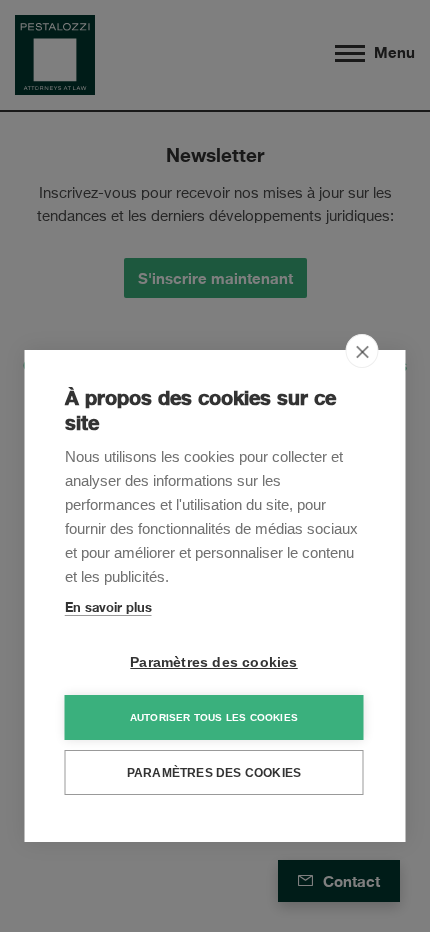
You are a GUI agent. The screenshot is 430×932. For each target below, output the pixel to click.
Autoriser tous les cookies (214, 717)
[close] (362, 351)
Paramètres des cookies (213, 662)
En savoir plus (108, 607)
